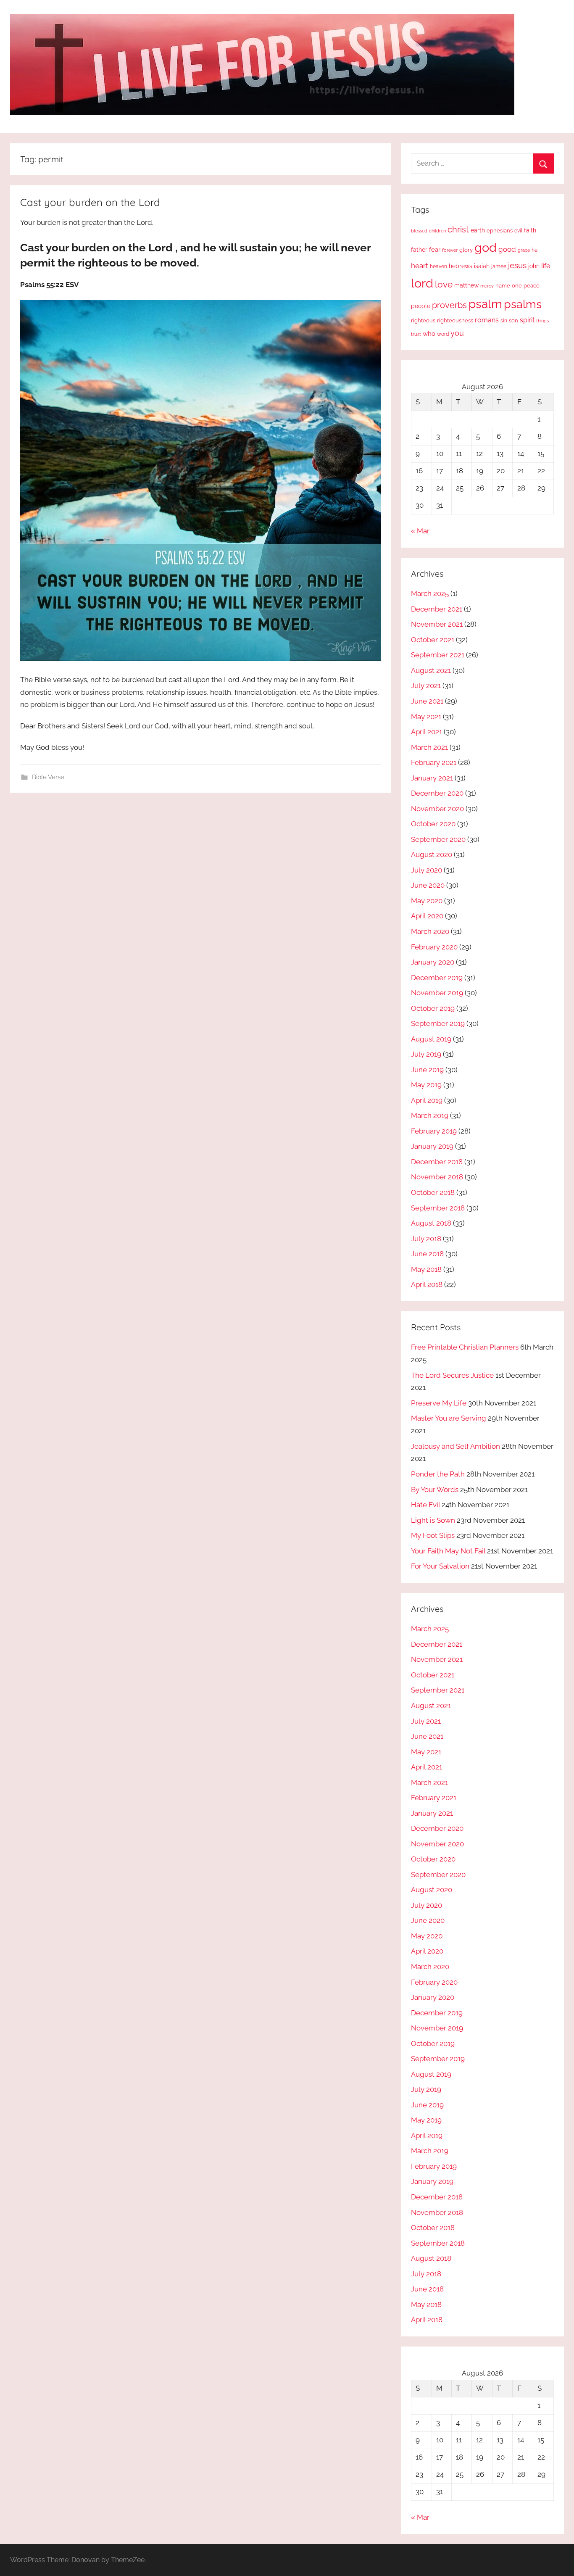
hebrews (461, 266)
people (421, 306)
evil (518, 231)
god (486, 248)
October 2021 (433, 640)
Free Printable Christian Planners (465, 1347)
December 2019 (437, 978)
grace (524, 250)
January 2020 (433, 962)
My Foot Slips (433, 1535)
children (437, 231)
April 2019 (427, 1100)
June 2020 (428, 885)
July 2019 (426, 1054)
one (517, 285)
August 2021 (431, 670)
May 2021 (426, 717)
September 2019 (438, 1023)
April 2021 (427, 732)
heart (420, 266)
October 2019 (433, 1008)
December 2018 (437, 1162)
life (546, 266)
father (419, 250)
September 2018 (438, 1208)
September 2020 (438, 839)
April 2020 (427, 916)
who (429, 334)
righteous (423, 320)
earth (478, 230)
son (513, 320)
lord (422, 283)
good (507, 249)
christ (458, 229)
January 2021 (432, 778)
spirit (527, 320)
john (534, 266)
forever (450, 250)
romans (487, 320)
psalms (523, 304)
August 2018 (431, 1223)
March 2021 (429, 747)
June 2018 (427, 1254)
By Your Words (435, 1490)
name (503, 286)
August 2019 (431, 1039)
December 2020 (437, 793)
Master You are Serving (449, 1418)
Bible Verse (48, 777)
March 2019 (430, 1115)
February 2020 (434, 947)
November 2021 (437, 624)
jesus (517, 265)
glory (466, 250)
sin (504, 320)
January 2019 (432, 1146)
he (535, 250)
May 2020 (427, 901)
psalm (485, 304)
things (542, 321)
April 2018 (427, 1284)
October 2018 (433, 1192)
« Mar (420, 531)
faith (530, 230)
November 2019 (437, 993)
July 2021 (426, 686)
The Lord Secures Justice (452, 1375)
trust (416, 334)
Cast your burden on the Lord (90, 202)
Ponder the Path (438, 1474)
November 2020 (437, 809)
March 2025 (430, 593)
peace (532, 285)
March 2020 (430, 931)
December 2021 (437, 609)
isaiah (482, 266)
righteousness (455, 320)
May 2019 (426, 1085)
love (444, 284)
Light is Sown (433, 1520)
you (457, 333)
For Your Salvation (440, 1566)
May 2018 (426, 1269)
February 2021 (434, 762)
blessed (419, 231)
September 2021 (438, 655)
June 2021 (427, 701)
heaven (438, 266)
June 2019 (427, 1070)
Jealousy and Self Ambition (456, 1446)
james (499, 266)
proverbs (449, 305)
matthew (466, 285)
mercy (487, 286)
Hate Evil (425, 1505)
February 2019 (434, 1131)
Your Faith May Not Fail (448, 1551)
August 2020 (432, 854)
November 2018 (437, 1177)
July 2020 (427, 870)
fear (435, 249)
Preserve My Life (439, 1403)
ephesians (500, 231)
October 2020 (433, 824)
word (443, 334)
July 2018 (426, 1239)
